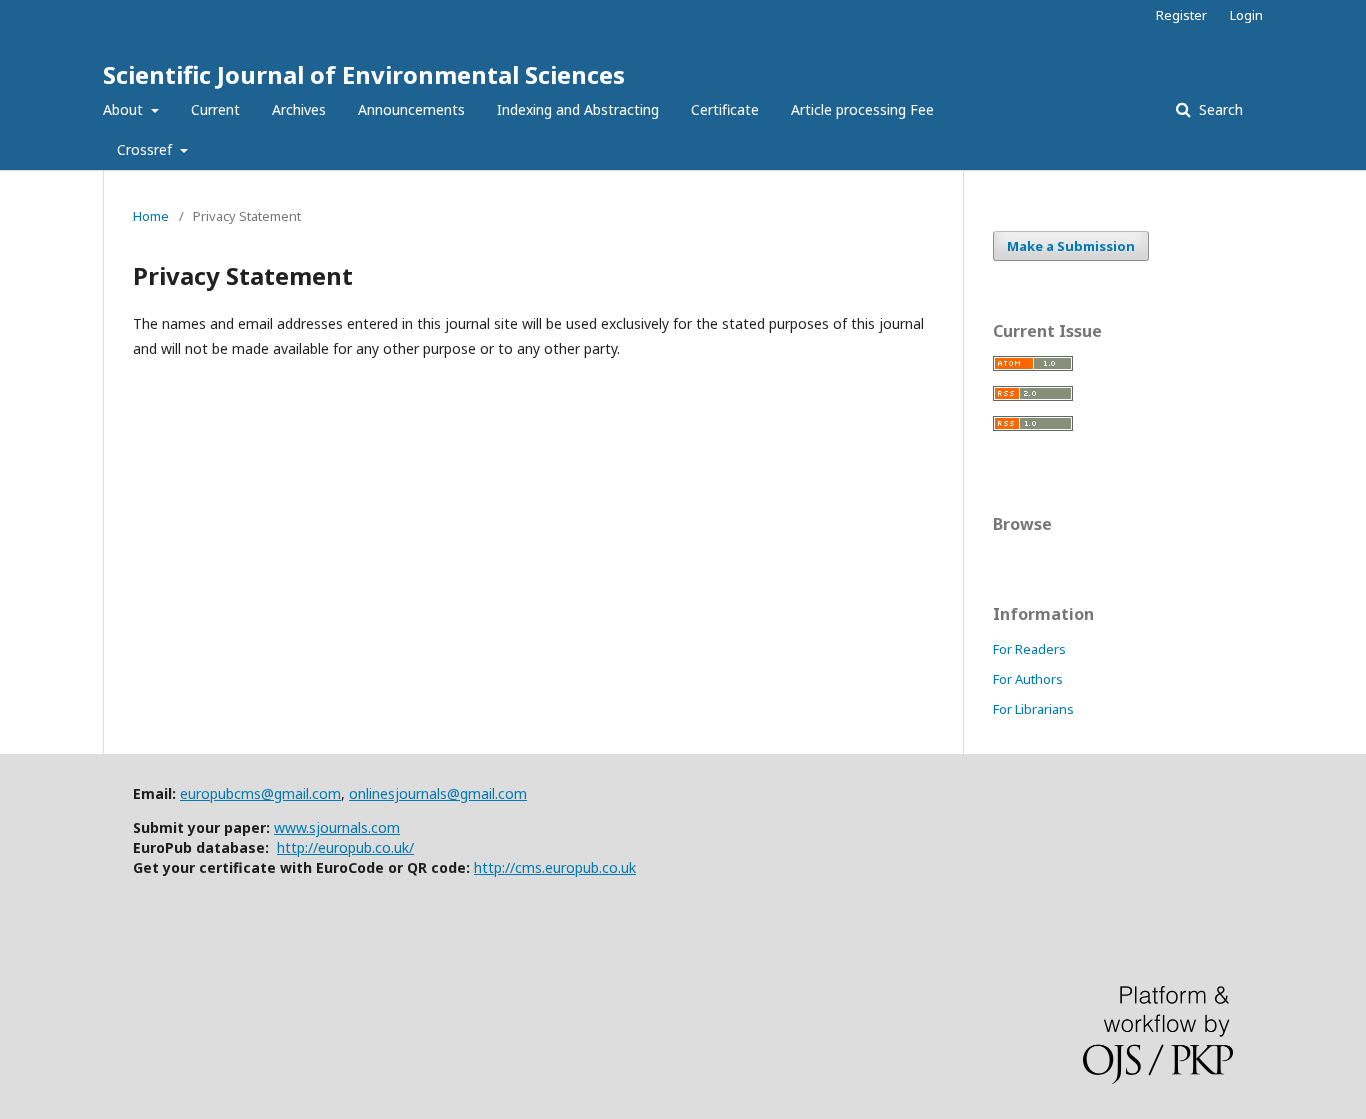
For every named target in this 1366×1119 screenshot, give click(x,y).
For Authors (1028, 679)
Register (1181, 15)
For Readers (1029, 649)
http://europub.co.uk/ (345, 847)
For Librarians (1033, 709)
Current (215, 109)
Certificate (725, 109)
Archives (299, 109)
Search (1219, 109)
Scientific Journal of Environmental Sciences (364, 74)
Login (1246, 15)
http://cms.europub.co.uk (555, 867)
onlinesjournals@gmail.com (438, 793)
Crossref (146, 149)
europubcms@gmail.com (260, 793)
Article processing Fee (862, 109)
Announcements (411, 109)
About (125, 109)
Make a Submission (1071, 246)
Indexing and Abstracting (578, 109)
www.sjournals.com (337, 827)
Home (151, 216)
